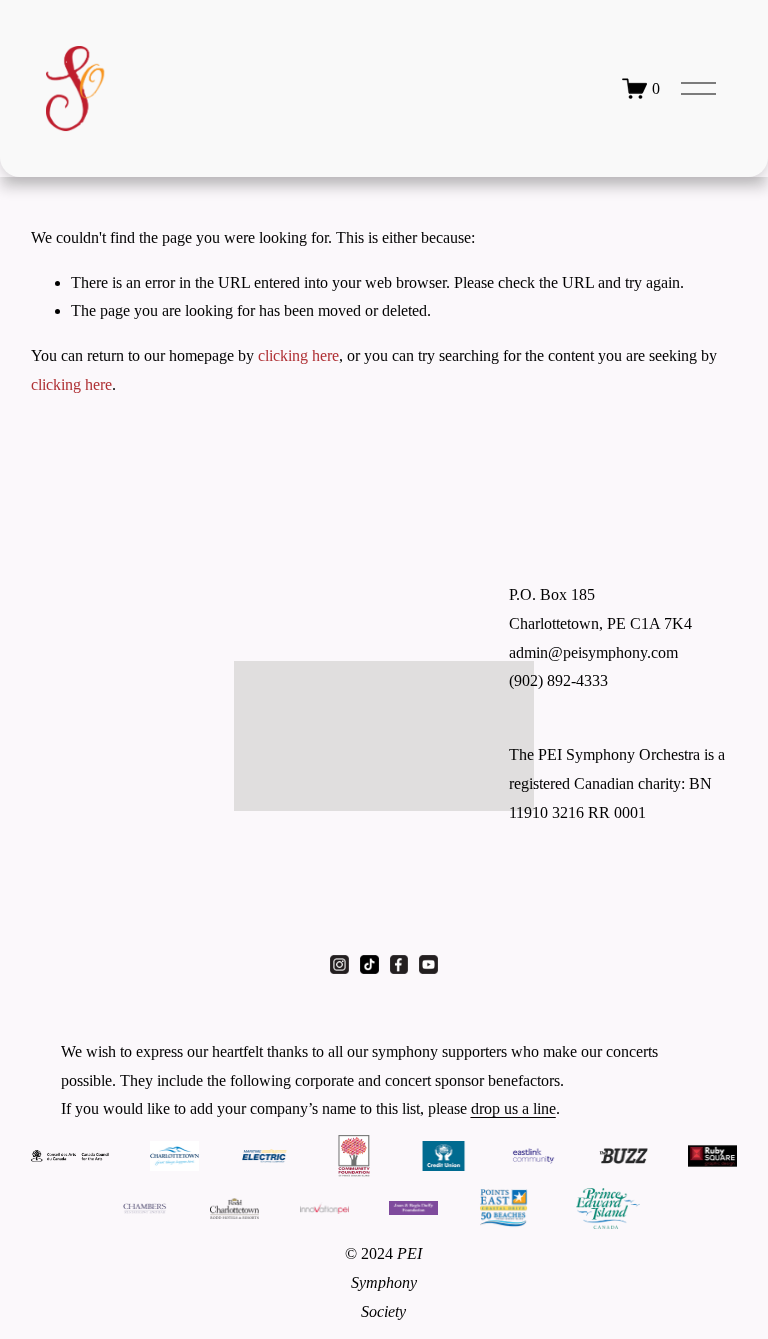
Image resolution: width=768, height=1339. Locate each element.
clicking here (298, 355)
